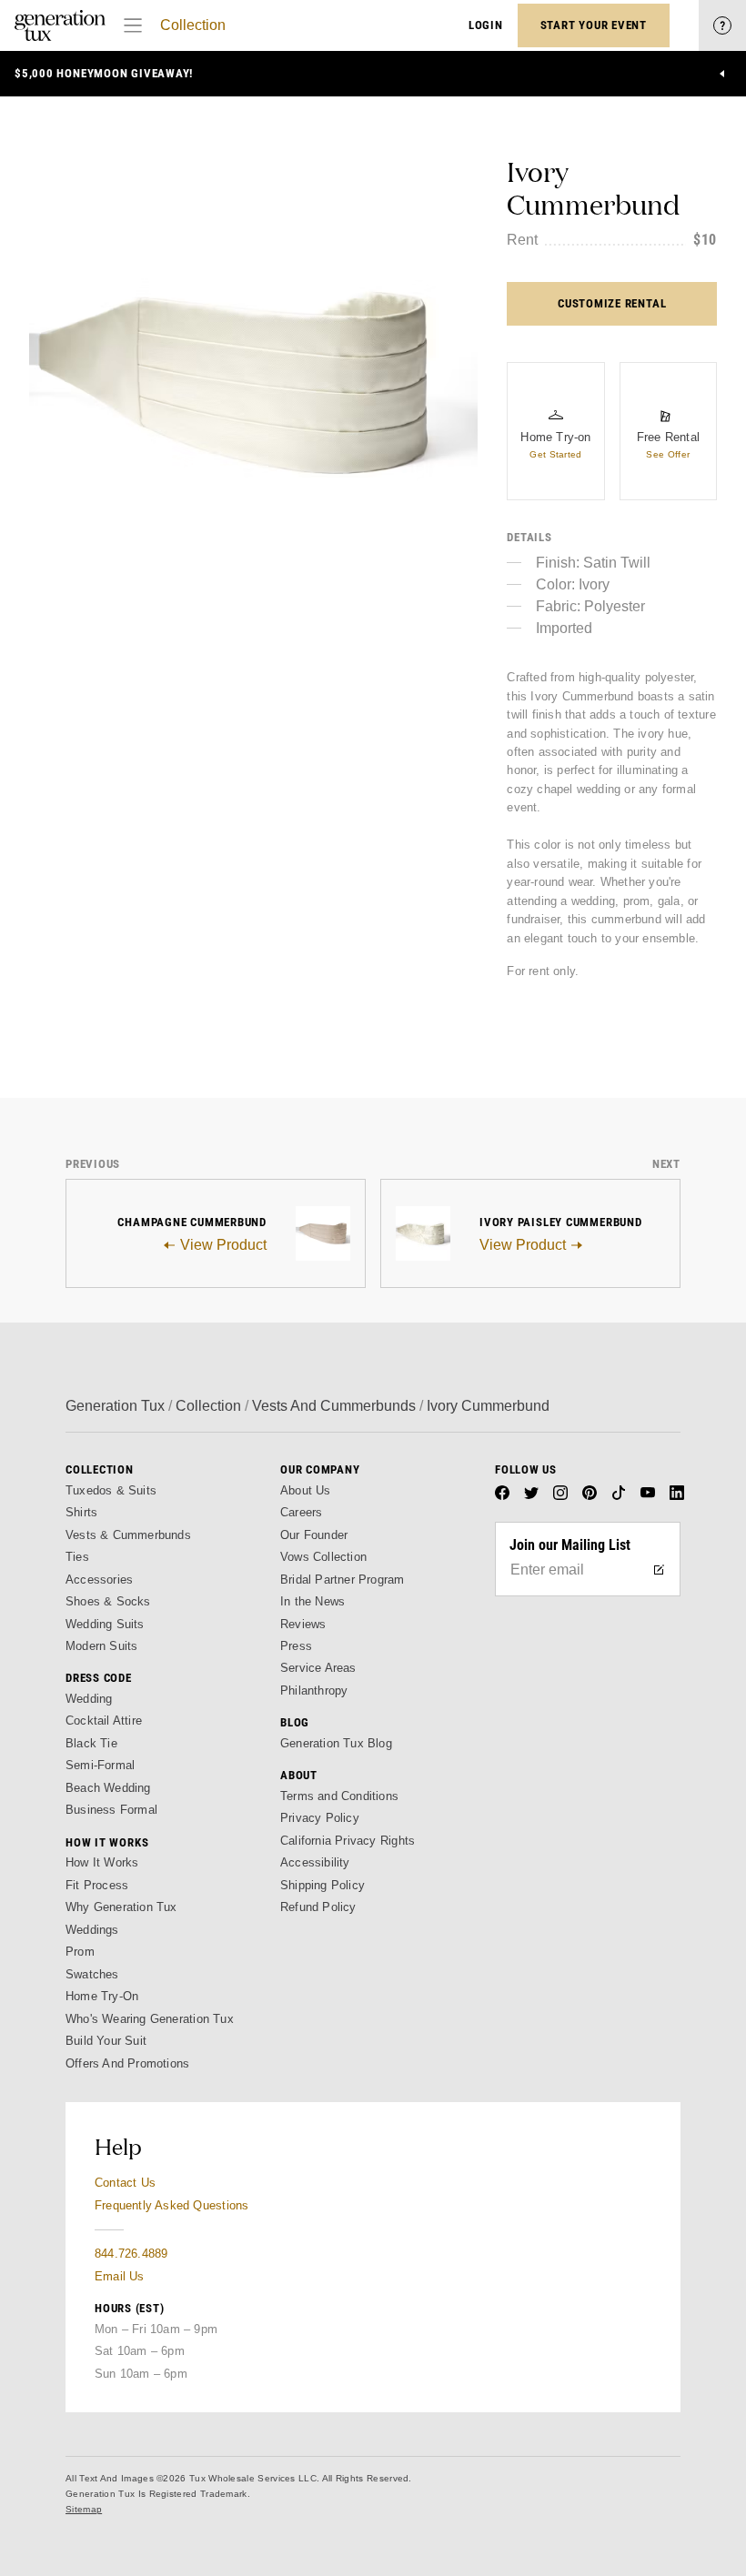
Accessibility (315, 1862)
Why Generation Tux (121, 1907)
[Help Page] (722, 25)
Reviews (303, 1624)
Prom (80, 1952)
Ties (77, 1557)
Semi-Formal (100, 1765)
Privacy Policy (320, 1818)
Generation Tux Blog (336, 1743)
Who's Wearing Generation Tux (150, 2019)
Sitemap (84, 2509)
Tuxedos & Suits (111, 1490)
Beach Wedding (108, 1788)
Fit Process (97, 1885)
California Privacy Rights (348, 1841)
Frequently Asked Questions (171, 2205)
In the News (313, 1601)
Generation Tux (115, 1406)
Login (486, 25)
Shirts (81, 1512)
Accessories (99, 1580)
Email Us (120, 2276)
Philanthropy (314, 1690)
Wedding (89, 1699)
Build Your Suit (106, 2041)
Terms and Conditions (339, 1796)
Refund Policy (318, 1907)
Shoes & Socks (108, 1601)
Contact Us (125, 2183)
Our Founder (314, 1535)
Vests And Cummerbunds (334, 1406)
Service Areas (318, 1668)
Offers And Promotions (127, 2063)
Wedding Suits (105, 1624)
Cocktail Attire (104, 1721)
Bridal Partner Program (343, 1580)
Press (296, 1646)
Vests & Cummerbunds (128, 1535)
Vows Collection (323, 1557)
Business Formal (111, 1810)
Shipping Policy (323, 1885)
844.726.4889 (131, 2254)
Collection (193, 25)
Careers (301, 1512)
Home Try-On (102, 1996)
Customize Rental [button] (612, 303)
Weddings (92, 1930)
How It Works (102, 1862)
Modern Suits (101, 1646)
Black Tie (91, 1743)
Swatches (92, 1974)
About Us (306, 1490)
